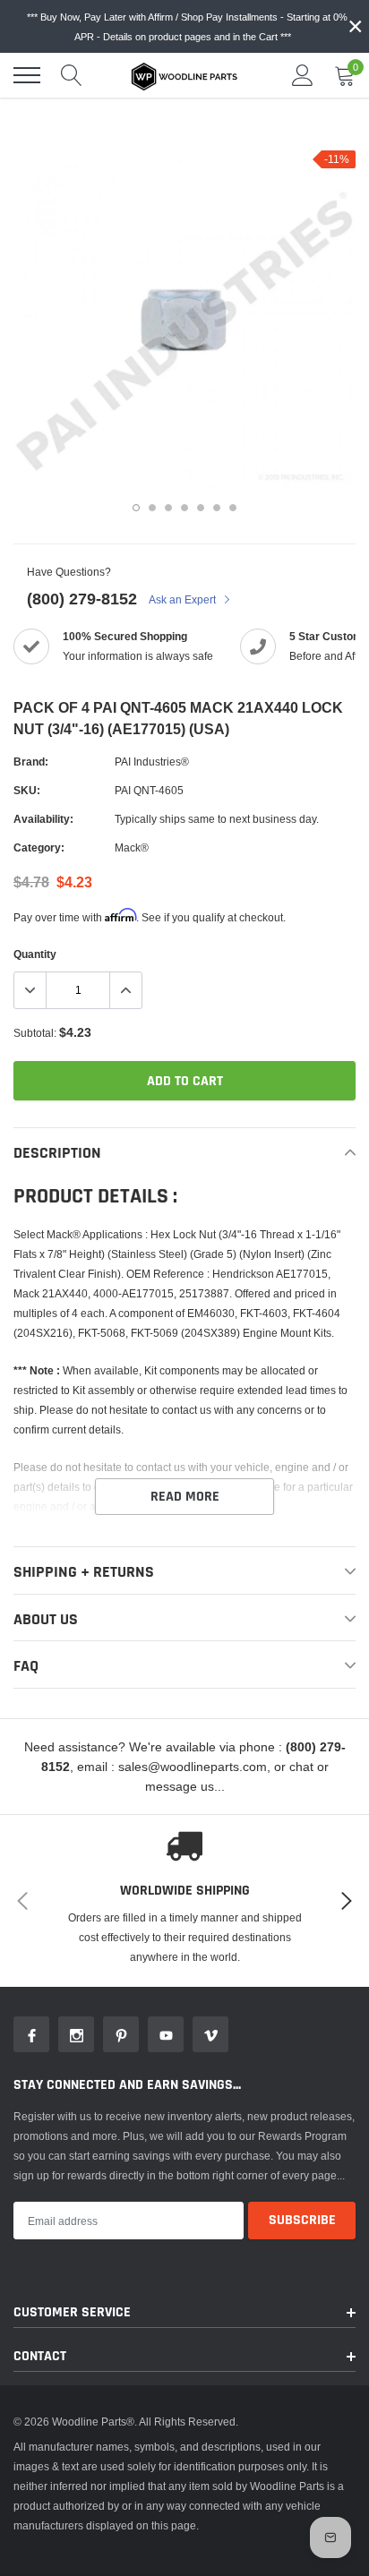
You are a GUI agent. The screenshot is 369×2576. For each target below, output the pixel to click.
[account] (303, 75)
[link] (31, 2034)
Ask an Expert (184, 599)
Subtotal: (35, 1033)
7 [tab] (233, 508)
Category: (39, 847)
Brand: (31, 762)
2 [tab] (152, 508)
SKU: (27, 790)
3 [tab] (168, 508)
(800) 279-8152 (82, 599)
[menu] (27, 75)
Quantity (35, 954)
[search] (72, 75)
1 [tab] (136, 508)
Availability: (43, 819)
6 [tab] (217, 508)
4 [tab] (184, 508)
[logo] (184, 75)
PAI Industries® (152, 762)
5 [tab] (201, 508)
